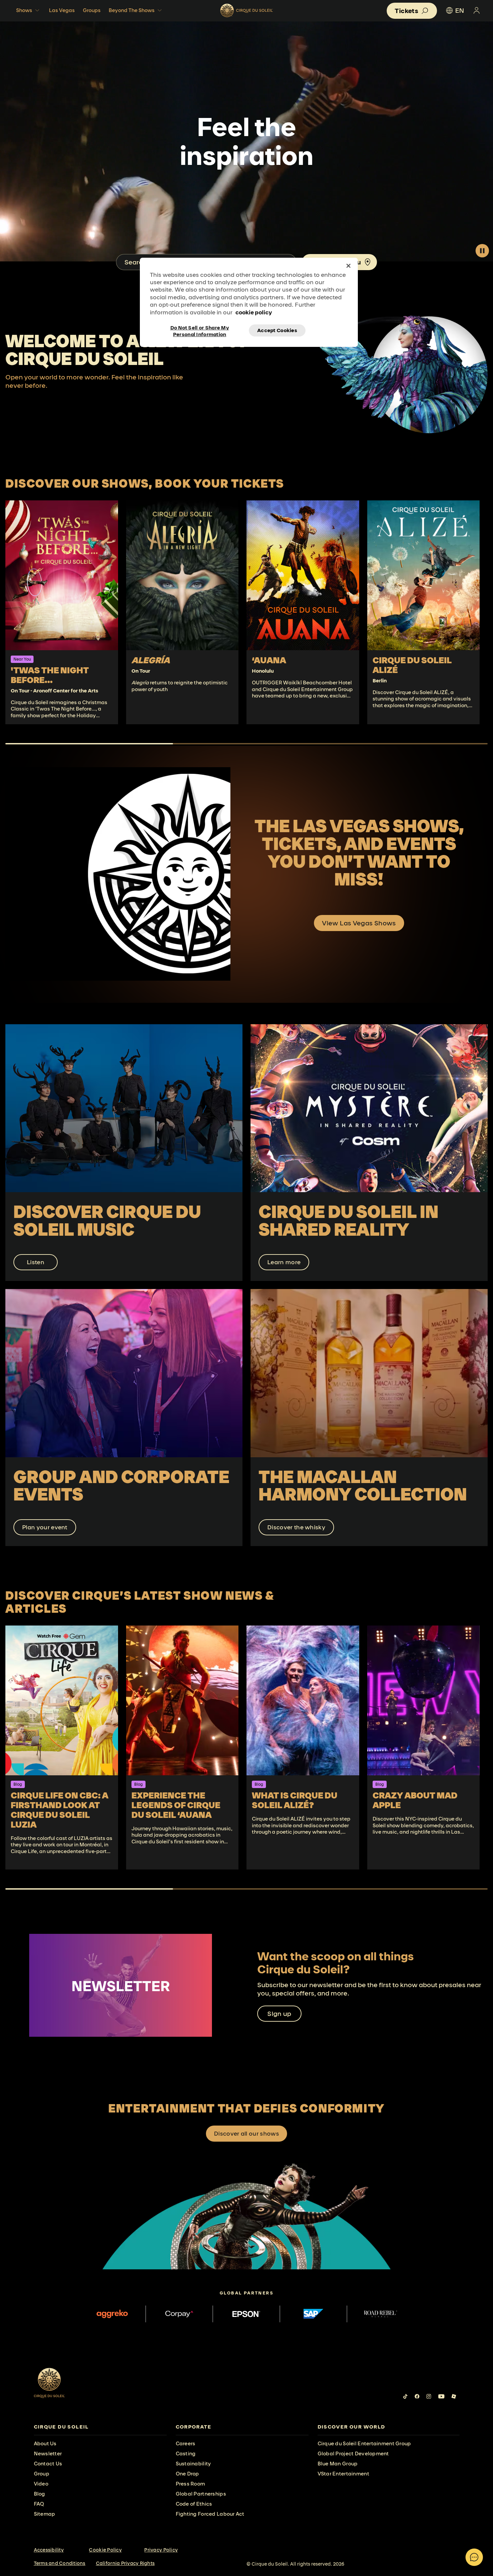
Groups (92, 10)
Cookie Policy (105, 2550)
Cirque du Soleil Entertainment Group (364, 2443)
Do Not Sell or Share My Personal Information (200, 330)
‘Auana (269, 660)
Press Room (190, 2484)
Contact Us (48, 2464)
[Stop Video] (482, 251)
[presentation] (100, 2427)
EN (460, 10)
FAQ (39, 2504)
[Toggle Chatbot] (474, 2557)
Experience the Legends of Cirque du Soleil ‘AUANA (176, 1805)
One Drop (187, 2474)
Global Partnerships (201, 2494)
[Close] (348, 266)
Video (41, 2484)
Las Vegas (62, 10)
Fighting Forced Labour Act (210, 2514)
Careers (186, 2443)
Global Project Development (353, 2454)
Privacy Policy (161, 2550)
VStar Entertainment (343, 2474)
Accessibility (49, 2550)
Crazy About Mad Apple (415, 1800)
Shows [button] (24, 10)
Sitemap (45, 2514)
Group (42, 2474)
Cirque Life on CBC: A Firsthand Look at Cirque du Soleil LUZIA (60, 1810)
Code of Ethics (194, 2504)
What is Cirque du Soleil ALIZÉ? (295, 1800)
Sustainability (194, 2464)
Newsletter (48, 2454)
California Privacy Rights (125, 2563)
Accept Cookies (277, 330)
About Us (45, 2443)
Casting (186, 2454)
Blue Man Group (338, 2464)
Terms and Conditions (60, 2563)
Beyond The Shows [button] (132, 10)
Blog (40, 2494)
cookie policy (254, 312)
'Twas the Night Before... (50, 675)
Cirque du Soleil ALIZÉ (412, 665)
